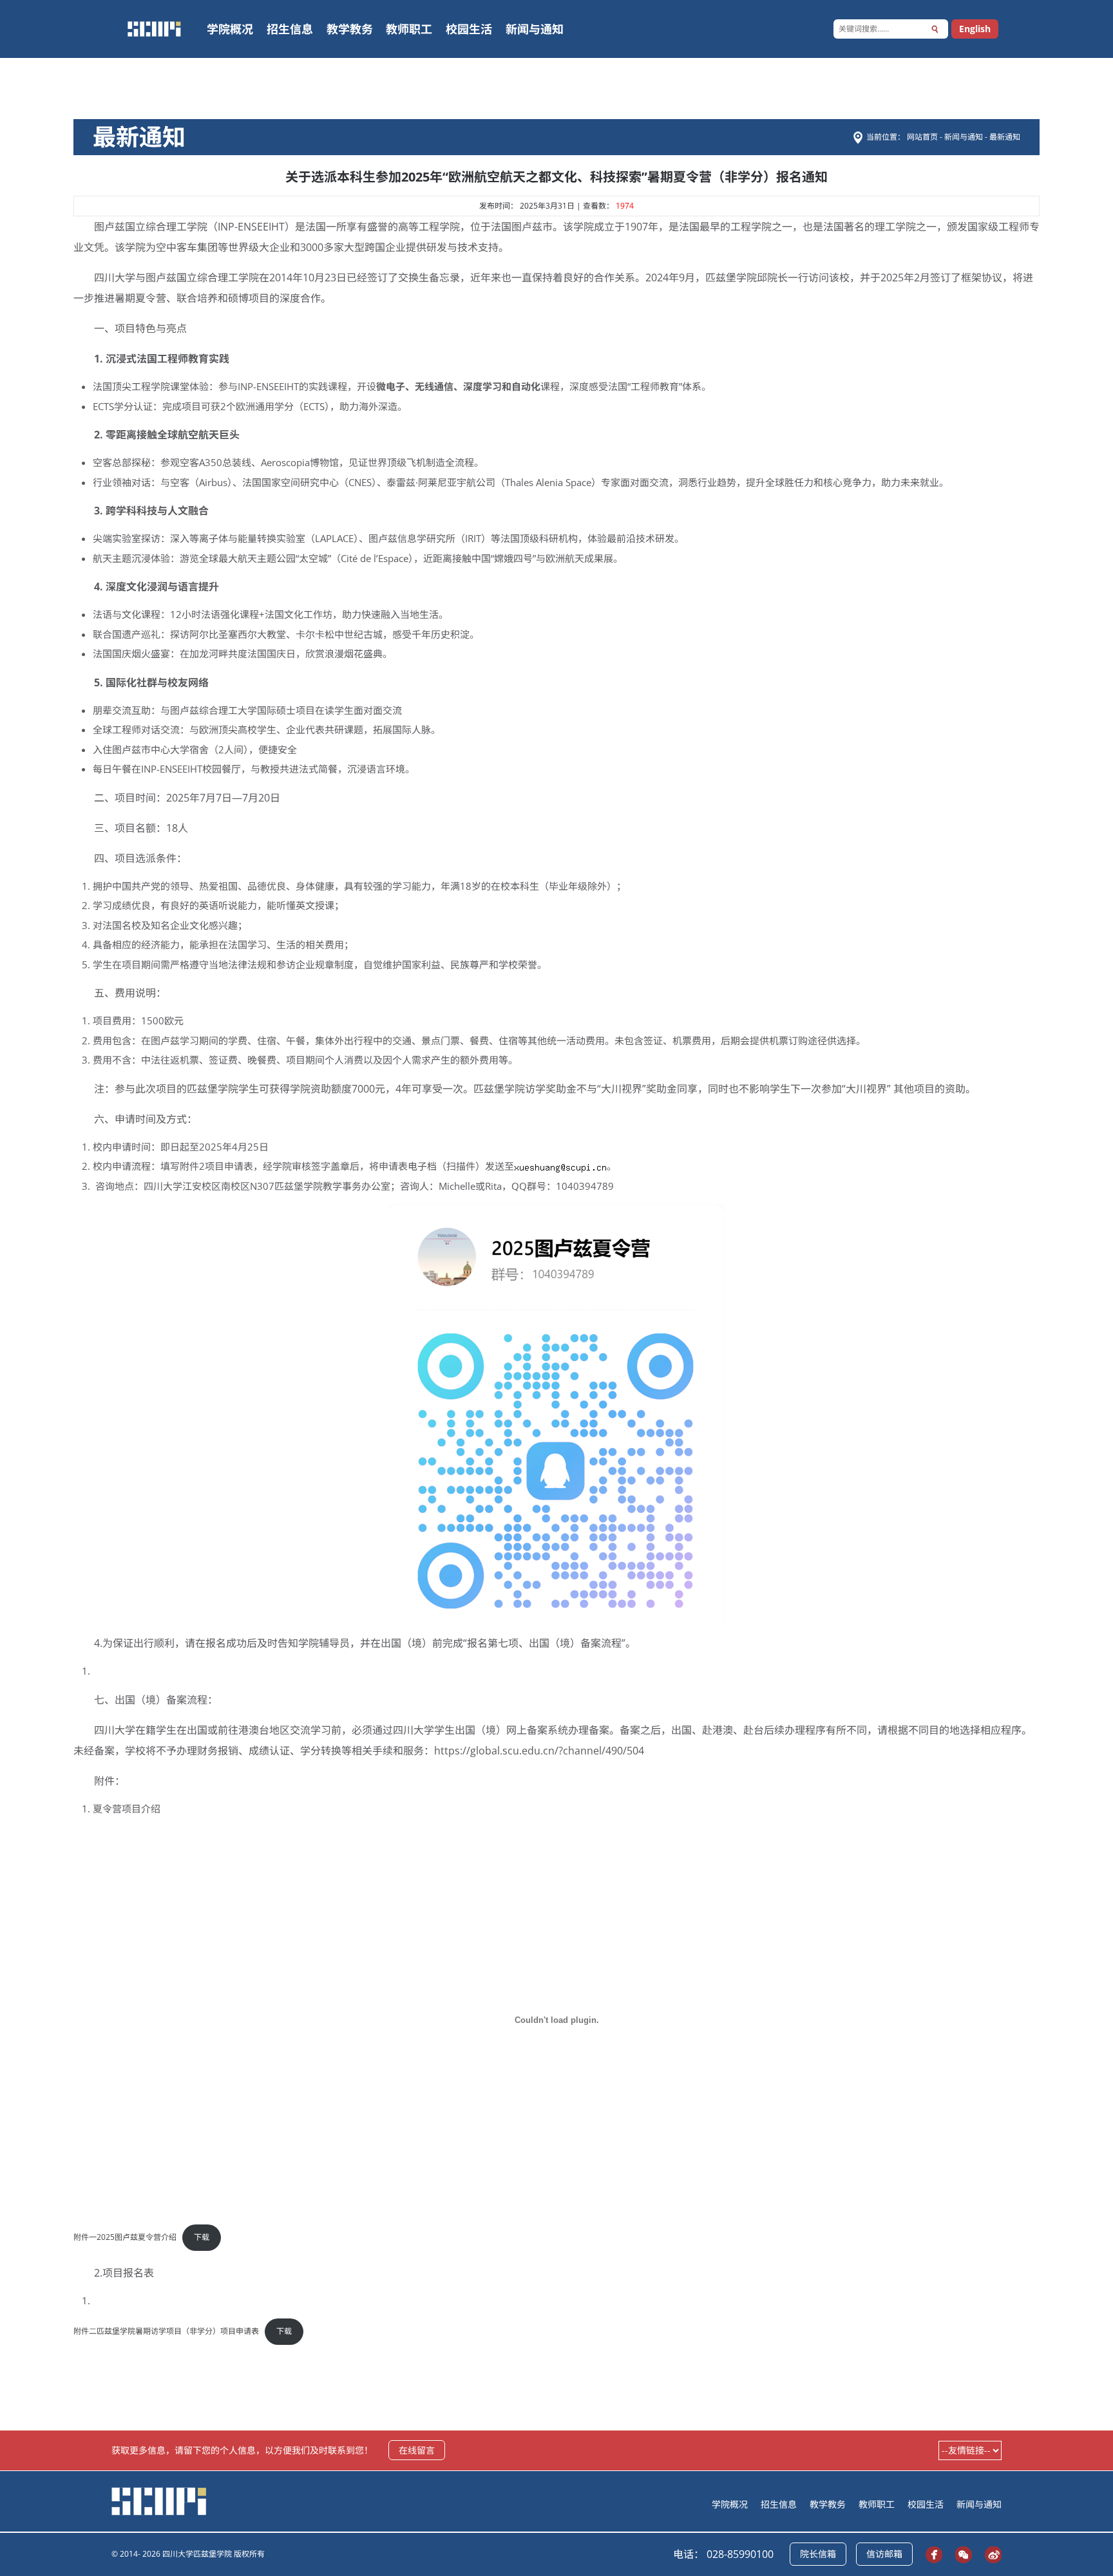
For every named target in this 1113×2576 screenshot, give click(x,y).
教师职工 (409, 29)
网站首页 (923, 137)
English (975, 29)
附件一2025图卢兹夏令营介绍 (125, 2237)
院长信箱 (818, 2554)
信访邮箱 (884, 2554)
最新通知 (1005, 137)
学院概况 (230, 29)
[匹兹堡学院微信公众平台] (960, 2554)
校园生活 (469, 29)
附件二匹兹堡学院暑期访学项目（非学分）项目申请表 (166, 2331)
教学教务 (350, 29)
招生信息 (290, 29)
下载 (202, 2237)
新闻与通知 (535, 29)
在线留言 (417, 2450)
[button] (935, 29)
